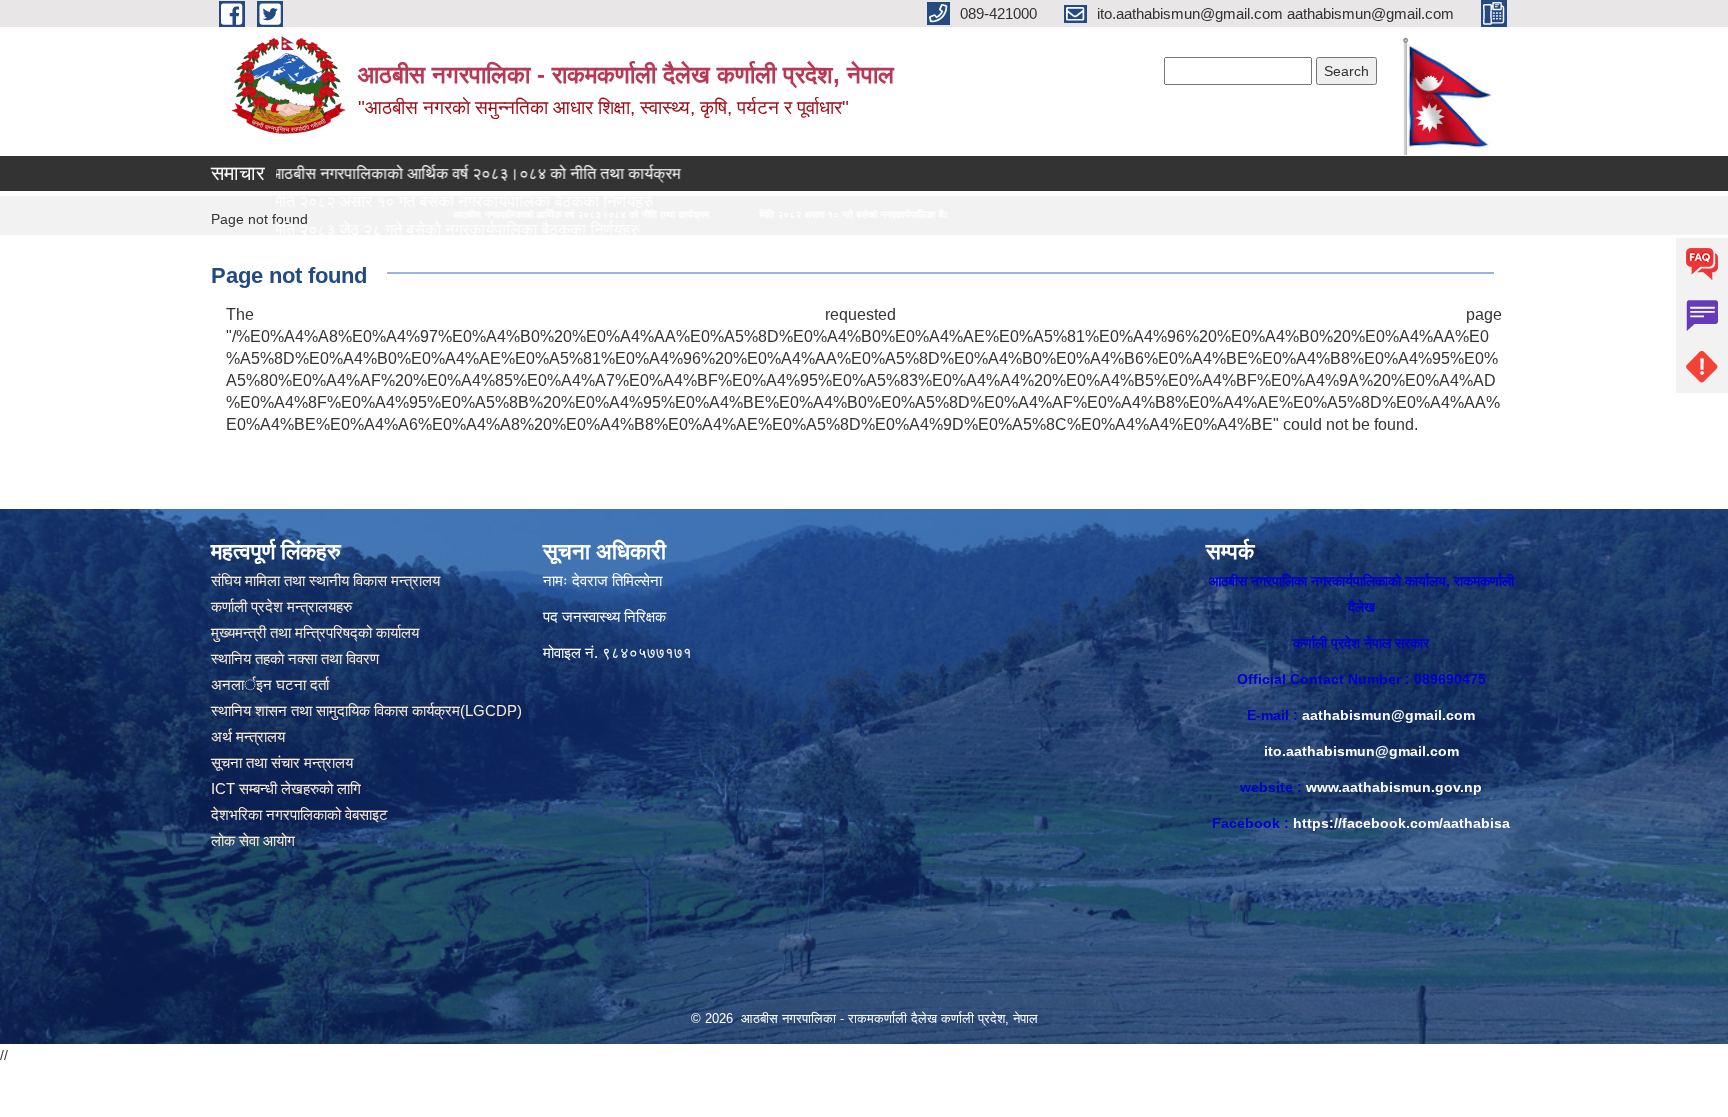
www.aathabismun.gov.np (1394, 787)
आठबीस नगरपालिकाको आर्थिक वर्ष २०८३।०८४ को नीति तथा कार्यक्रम (412, 173)
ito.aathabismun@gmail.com (1361, 751)
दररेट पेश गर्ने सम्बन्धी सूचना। (291, 257)
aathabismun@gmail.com (1388, 715)
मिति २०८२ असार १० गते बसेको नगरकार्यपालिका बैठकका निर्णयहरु (705, 214)
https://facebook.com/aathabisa (1401, 823)
